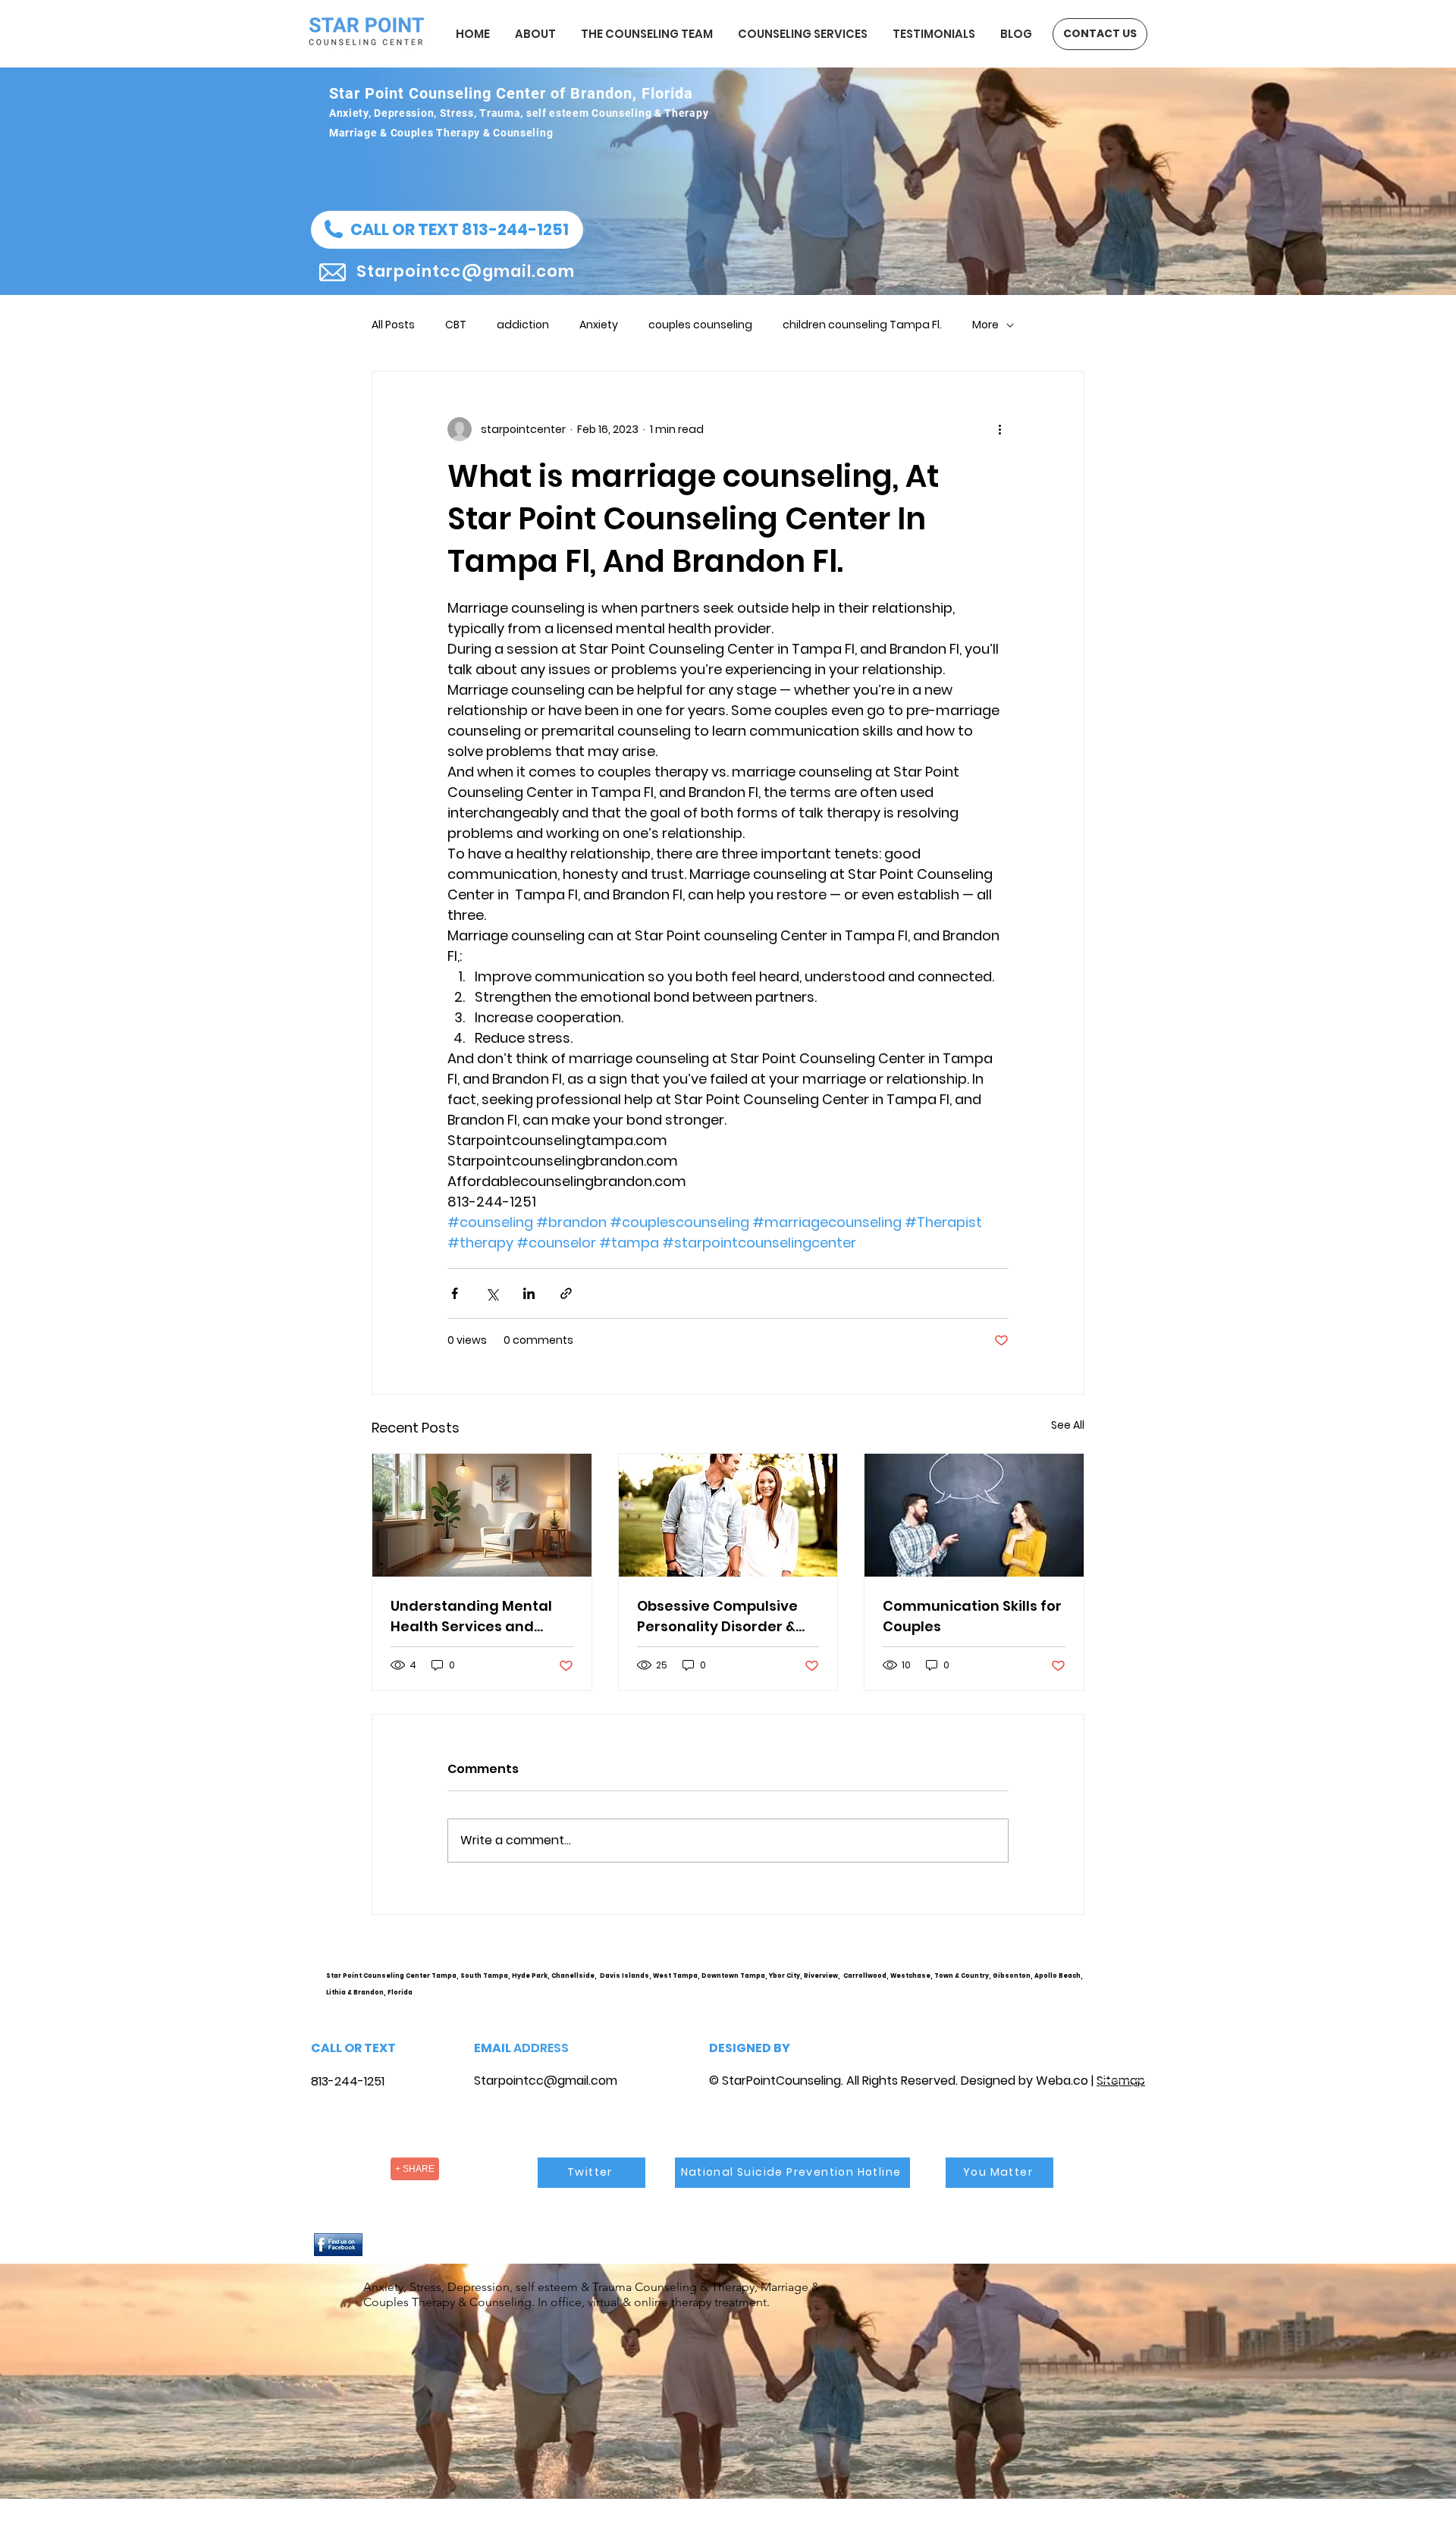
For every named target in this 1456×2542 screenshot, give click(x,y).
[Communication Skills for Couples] (974, 1515)
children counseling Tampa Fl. (862, 325)
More (985, 325)
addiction (523, 325)
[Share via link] (566, 1293)
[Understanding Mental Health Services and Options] (482, 1515)
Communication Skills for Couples (972, 1616)
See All (1068, 1425)
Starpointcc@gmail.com (546, 2081)
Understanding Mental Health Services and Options (471, 1616)
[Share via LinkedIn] (529, 1293)
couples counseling (700, 325)
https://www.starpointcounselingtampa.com (1127, 1988)
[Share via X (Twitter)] (492, 1293)
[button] (447, 230)
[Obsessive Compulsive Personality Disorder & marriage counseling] (728, 1515)
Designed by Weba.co (1025, 2081)
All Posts (393, 325)
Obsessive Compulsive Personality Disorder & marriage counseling (717, 1616)
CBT (456, 325)
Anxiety (599, 325)
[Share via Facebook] (455, 1293)
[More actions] (999, 429)
